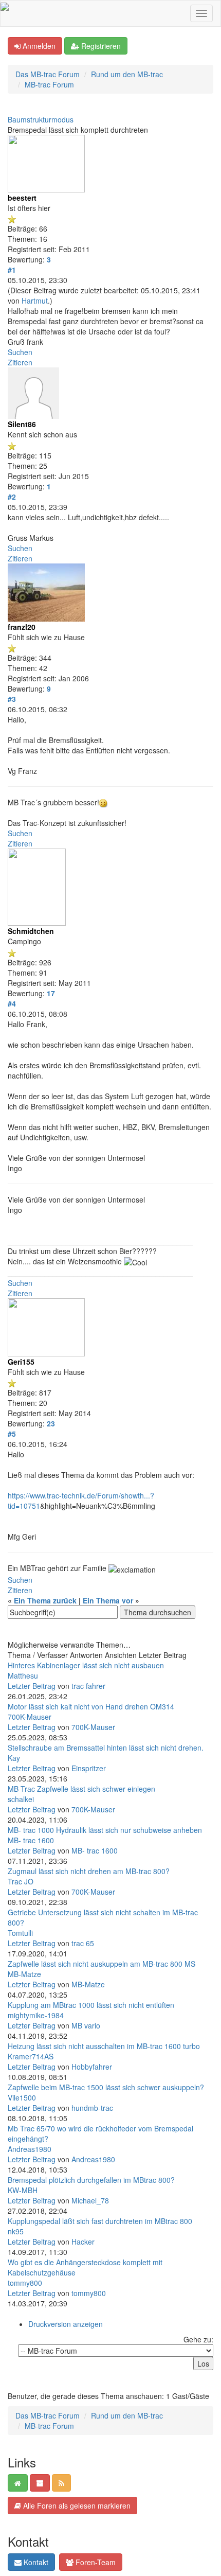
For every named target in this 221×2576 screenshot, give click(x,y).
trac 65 (83, 1943)
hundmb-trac (92, 2108)
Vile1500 (22, 2097)
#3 (12, 699)
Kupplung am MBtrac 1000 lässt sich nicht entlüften (91, 2005)
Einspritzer (89, 1768)
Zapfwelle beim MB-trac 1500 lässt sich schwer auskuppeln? (106, 2087)
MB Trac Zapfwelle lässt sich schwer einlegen (81, 1789)
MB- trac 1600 (31, 1840)
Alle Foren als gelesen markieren (76, 2506)
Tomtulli (20, 1933)
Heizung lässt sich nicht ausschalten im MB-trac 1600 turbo (104, 2046)
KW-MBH (23, 2190)
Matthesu (23, 1675)
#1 (12, 270)
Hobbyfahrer (92, 2067)
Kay (14, 1758)
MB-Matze (24, 1974)
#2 (12, 497)
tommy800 (25, 2283)
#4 (12, 1003)
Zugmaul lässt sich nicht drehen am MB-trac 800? (89, 1871)
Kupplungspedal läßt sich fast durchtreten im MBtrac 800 (100, 2221)
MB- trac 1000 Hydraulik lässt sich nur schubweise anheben (105, 1830)
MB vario (86, 2025)
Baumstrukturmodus (41, 119)
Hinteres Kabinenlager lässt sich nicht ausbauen (86, 1665)
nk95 (16, 2231)
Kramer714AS (31, 2056)
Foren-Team (95, 2562)
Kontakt (35, 2562)
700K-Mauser (30, 1717)
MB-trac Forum (49, 84)
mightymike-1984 (36, 2015)
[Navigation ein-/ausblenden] (201, 13)
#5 (12, 1434)
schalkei (21, 1799)
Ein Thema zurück (45, 1600)
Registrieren (100, 46)
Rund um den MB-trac (127, 74)
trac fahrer (88, 1686)
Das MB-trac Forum (48, 74)
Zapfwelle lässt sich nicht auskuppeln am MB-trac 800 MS (102, 1964)
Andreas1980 (30, 2149)
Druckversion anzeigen (66, 2324)
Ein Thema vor (108, 1600)
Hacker (83, 2242)
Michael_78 (90, 2200)
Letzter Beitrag (32, 1686)
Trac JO (21, 1881)
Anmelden (38, 46)
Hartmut (35, 301)
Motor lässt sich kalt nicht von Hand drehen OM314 (91, 1706)
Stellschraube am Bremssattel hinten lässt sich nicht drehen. (106, 1748)
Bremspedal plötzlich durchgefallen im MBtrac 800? (91, 2180)
